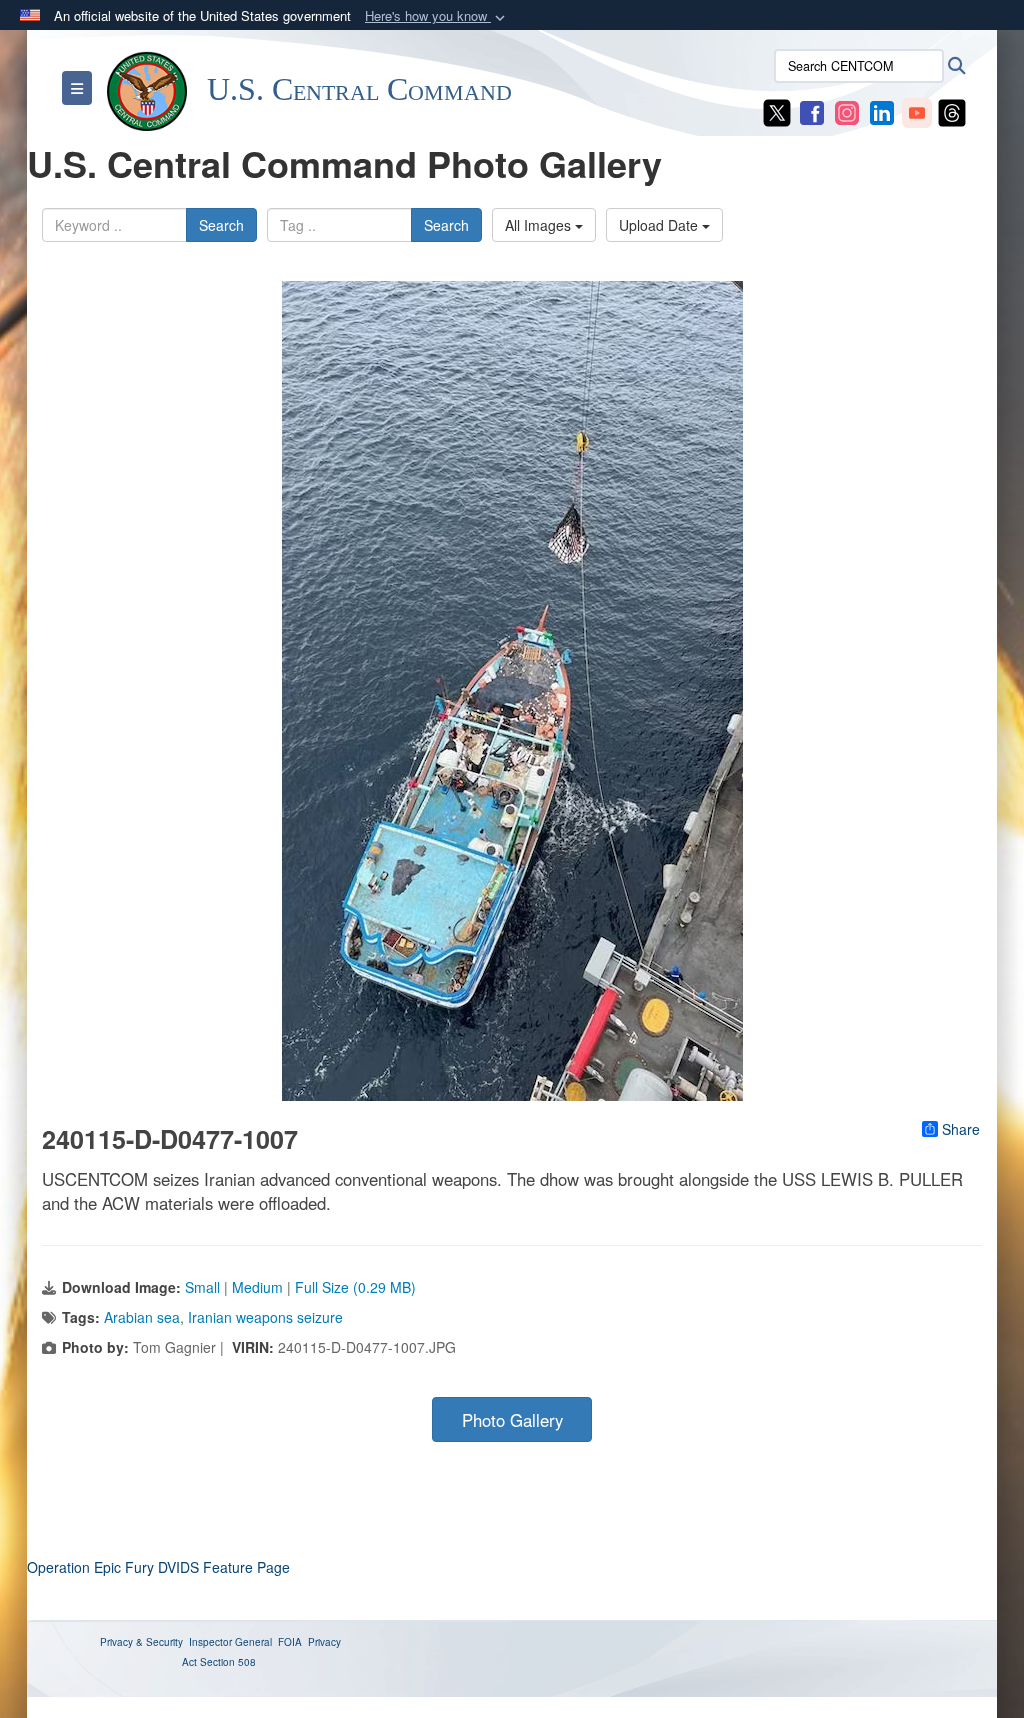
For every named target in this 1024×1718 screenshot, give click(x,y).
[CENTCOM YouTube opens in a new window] (917, 111)
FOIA (290, 1642)
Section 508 (228, 1662)
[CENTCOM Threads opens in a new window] (952, 111)
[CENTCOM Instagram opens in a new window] (847, 111)
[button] (437, 16)
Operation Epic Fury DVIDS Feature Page (158, 1567)
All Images (540, 225)
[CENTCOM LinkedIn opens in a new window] (882, 111)
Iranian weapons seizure (265, 1317)
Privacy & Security (141, 1642)
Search (221, 225)
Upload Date (660, 225)
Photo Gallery (512, 1420)
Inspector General (230, 1642)
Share (961, 1129)
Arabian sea (142, 1317)
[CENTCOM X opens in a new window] (777, 111)
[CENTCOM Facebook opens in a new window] (812, 111)
